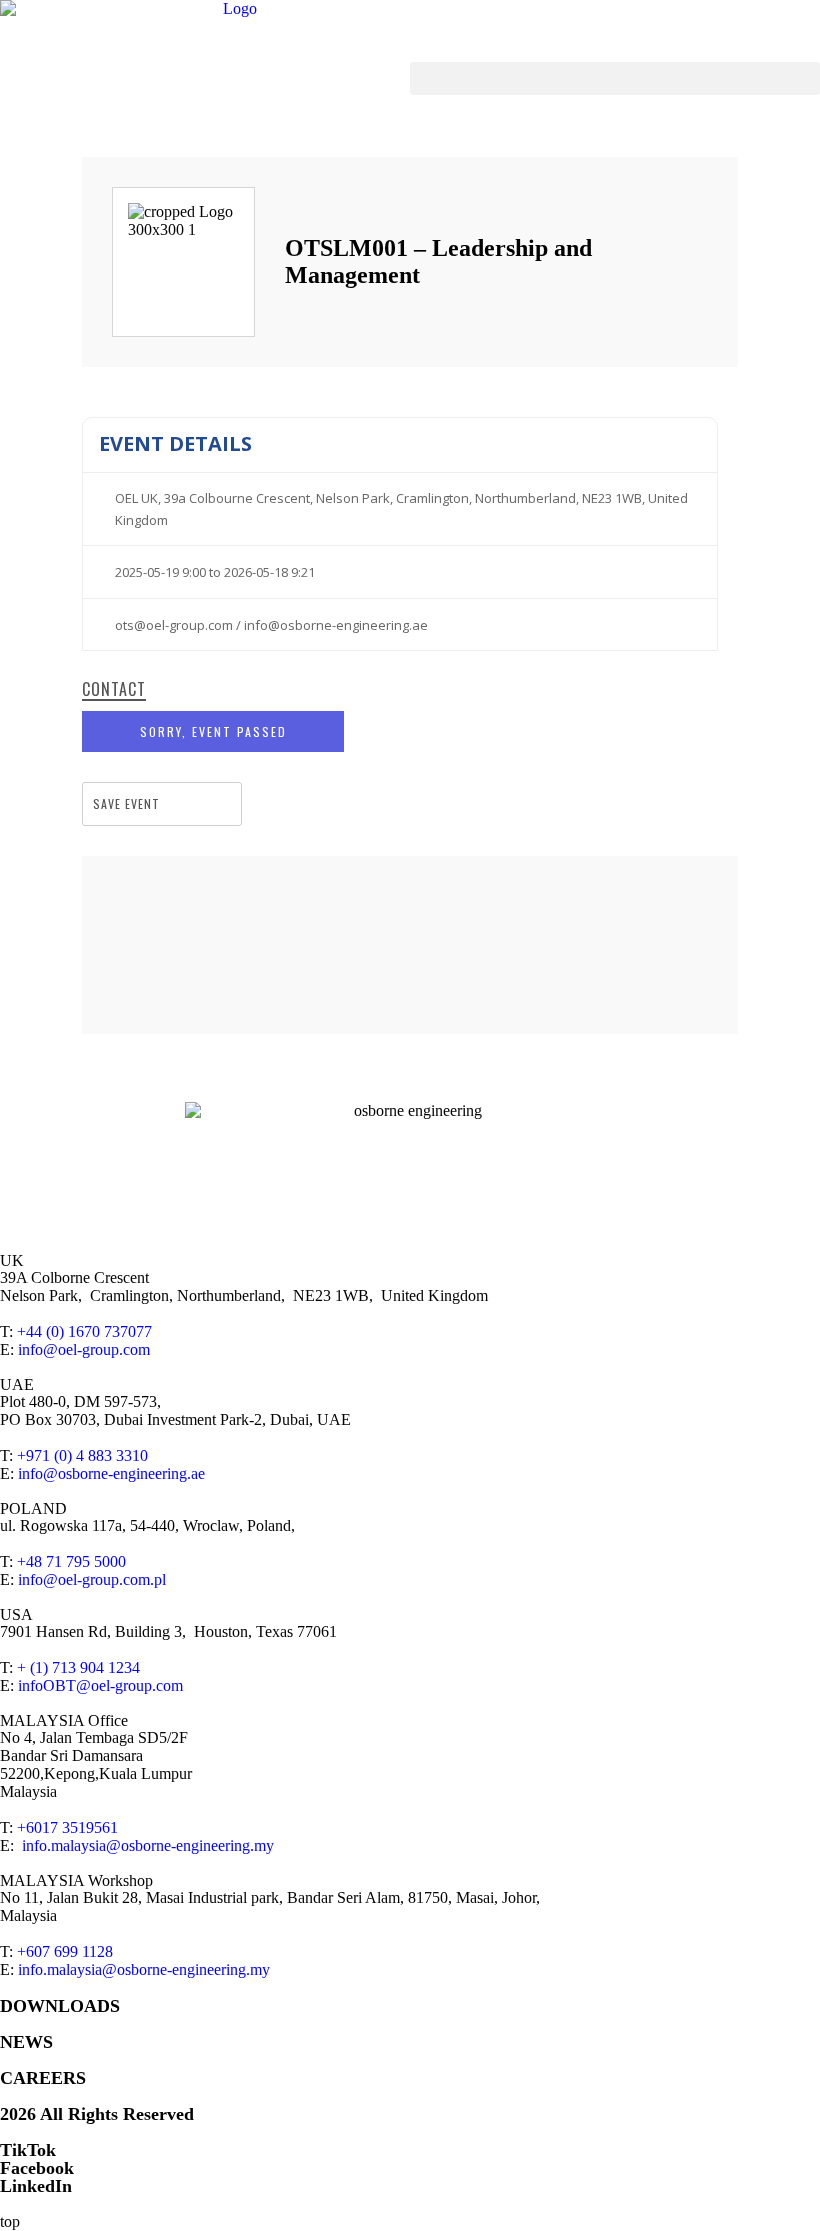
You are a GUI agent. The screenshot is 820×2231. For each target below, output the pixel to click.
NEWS (26, 2042)
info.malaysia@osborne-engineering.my (148, 1845)
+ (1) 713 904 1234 (78, 1667)
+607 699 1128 (65, 1951)
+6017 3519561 (67, 1827)
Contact (114, 690)
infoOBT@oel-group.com (100, 1685)
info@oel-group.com (84, 1349)
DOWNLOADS (60, 2006)
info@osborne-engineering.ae (111, 1473)
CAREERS (43, 2078)
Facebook (37, 2168)
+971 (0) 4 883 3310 (82, 1455)
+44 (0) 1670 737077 (84, 1331)
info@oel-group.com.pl (92, 1579)
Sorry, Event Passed (213, 731)
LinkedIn (36, 2186)
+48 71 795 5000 (71, 1561)
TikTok (28, 2150)
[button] (615, 78)
